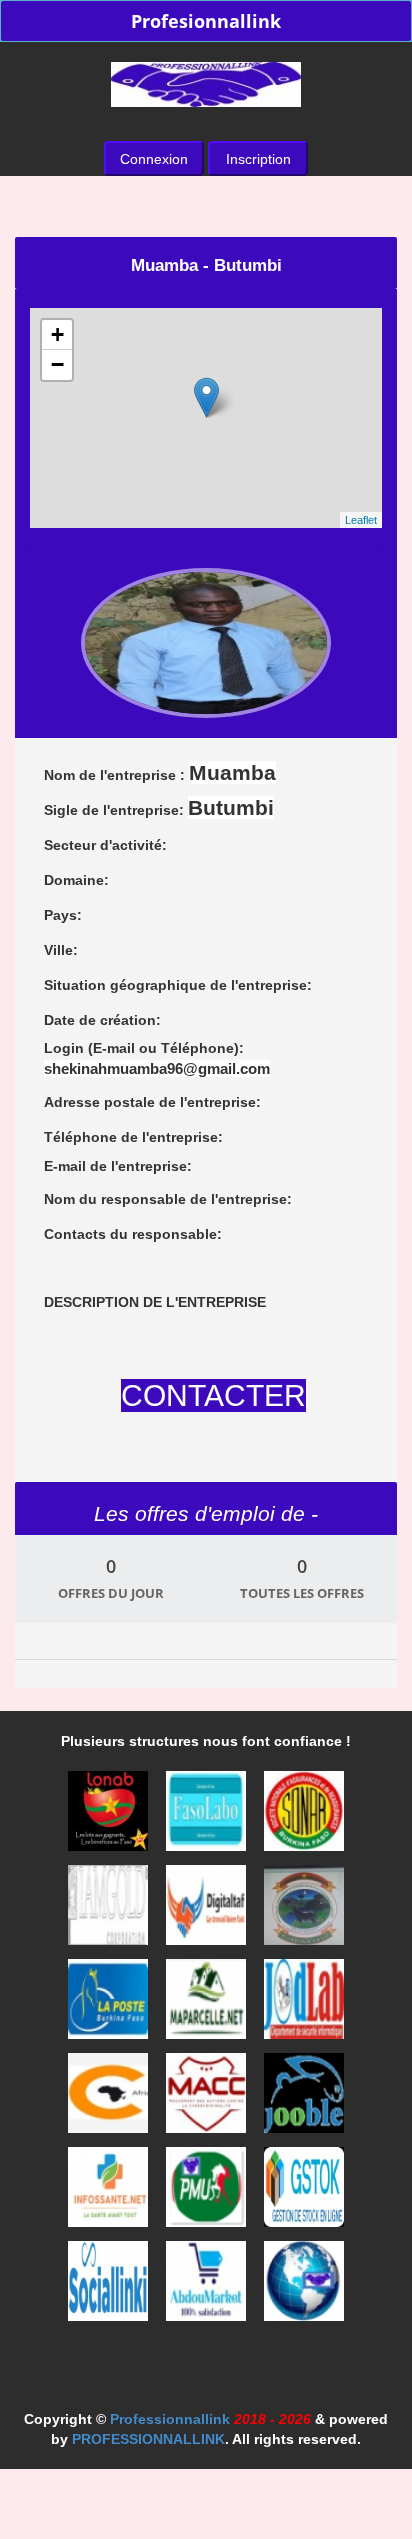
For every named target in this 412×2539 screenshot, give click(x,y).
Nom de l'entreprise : (160, 772)
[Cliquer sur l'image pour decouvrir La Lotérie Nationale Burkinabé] (110, 1817)
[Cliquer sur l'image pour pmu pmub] (208, 2193)
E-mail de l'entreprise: (118, 1166)
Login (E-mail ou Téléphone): (157, 1058)
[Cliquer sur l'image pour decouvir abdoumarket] (208, 2287)
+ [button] (57, 334)
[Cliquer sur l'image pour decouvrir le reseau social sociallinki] (110, 2287)
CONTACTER (213, 1395)
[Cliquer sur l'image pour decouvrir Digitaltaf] (208, 1911)
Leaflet (361, 520)
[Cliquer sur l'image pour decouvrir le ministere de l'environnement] (304, 1911)
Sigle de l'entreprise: (159, 807)
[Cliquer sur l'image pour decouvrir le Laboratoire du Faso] (208, 1817)
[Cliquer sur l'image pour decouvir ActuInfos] (304, 2287)
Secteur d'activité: (105, 845)
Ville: (61, 950)
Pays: (63, 915)
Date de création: (102, 1020)
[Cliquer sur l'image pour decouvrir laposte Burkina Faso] (110, 2005)
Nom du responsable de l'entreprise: (168, 1199)
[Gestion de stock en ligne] (304, 2193)
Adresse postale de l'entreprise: (152, 1102)
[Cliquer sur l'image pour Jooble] (304, 2099)
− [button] (57, 364)
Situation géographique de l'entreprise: (178, 985)
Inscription (258, 159)
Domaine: (76, 880)
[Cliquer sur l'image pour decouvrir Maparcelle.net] (208, 2005)
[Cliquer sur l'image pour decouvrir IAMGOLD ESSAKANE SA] (110, 1911)
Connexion (154, 159)
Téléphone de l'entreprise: (133, 1137)
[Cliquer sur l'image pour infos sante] (110, 2193)
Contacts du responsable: (133, 1234)
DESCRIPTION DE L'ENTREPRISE (155, 1302)
